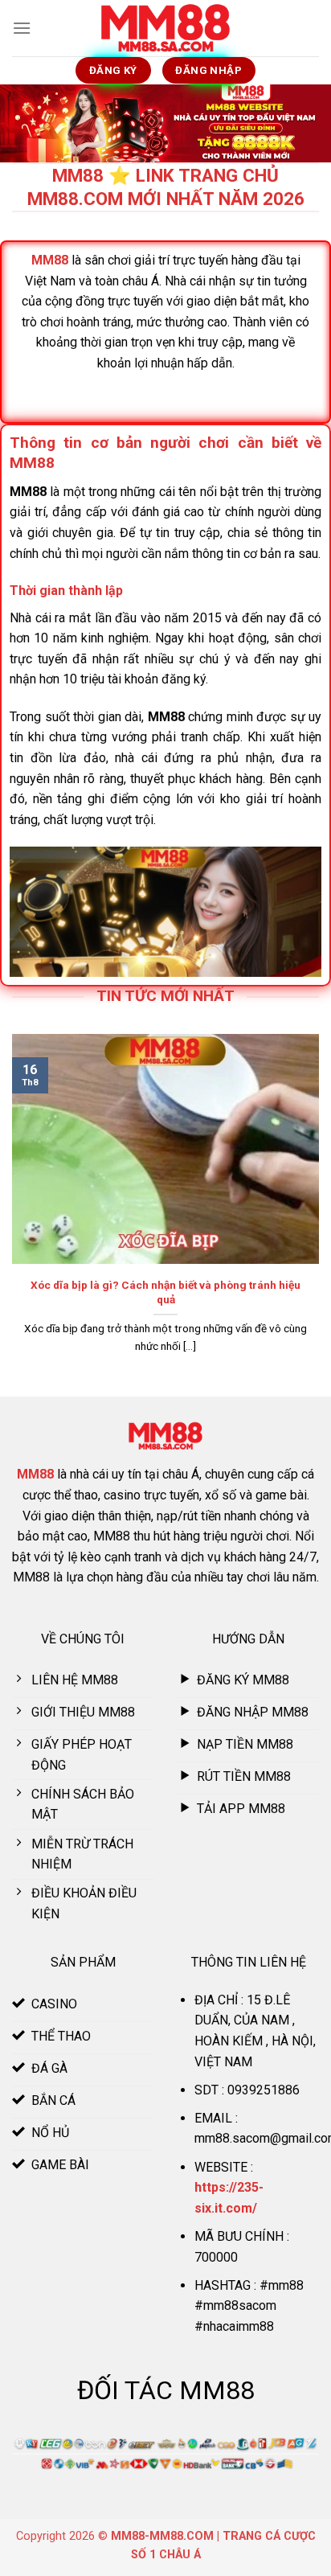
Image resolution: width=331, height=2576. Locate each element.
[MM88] (165, 29)
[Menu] (22, 28)
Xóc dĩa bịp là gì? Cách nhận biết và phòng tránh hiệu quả (165, 1292)
